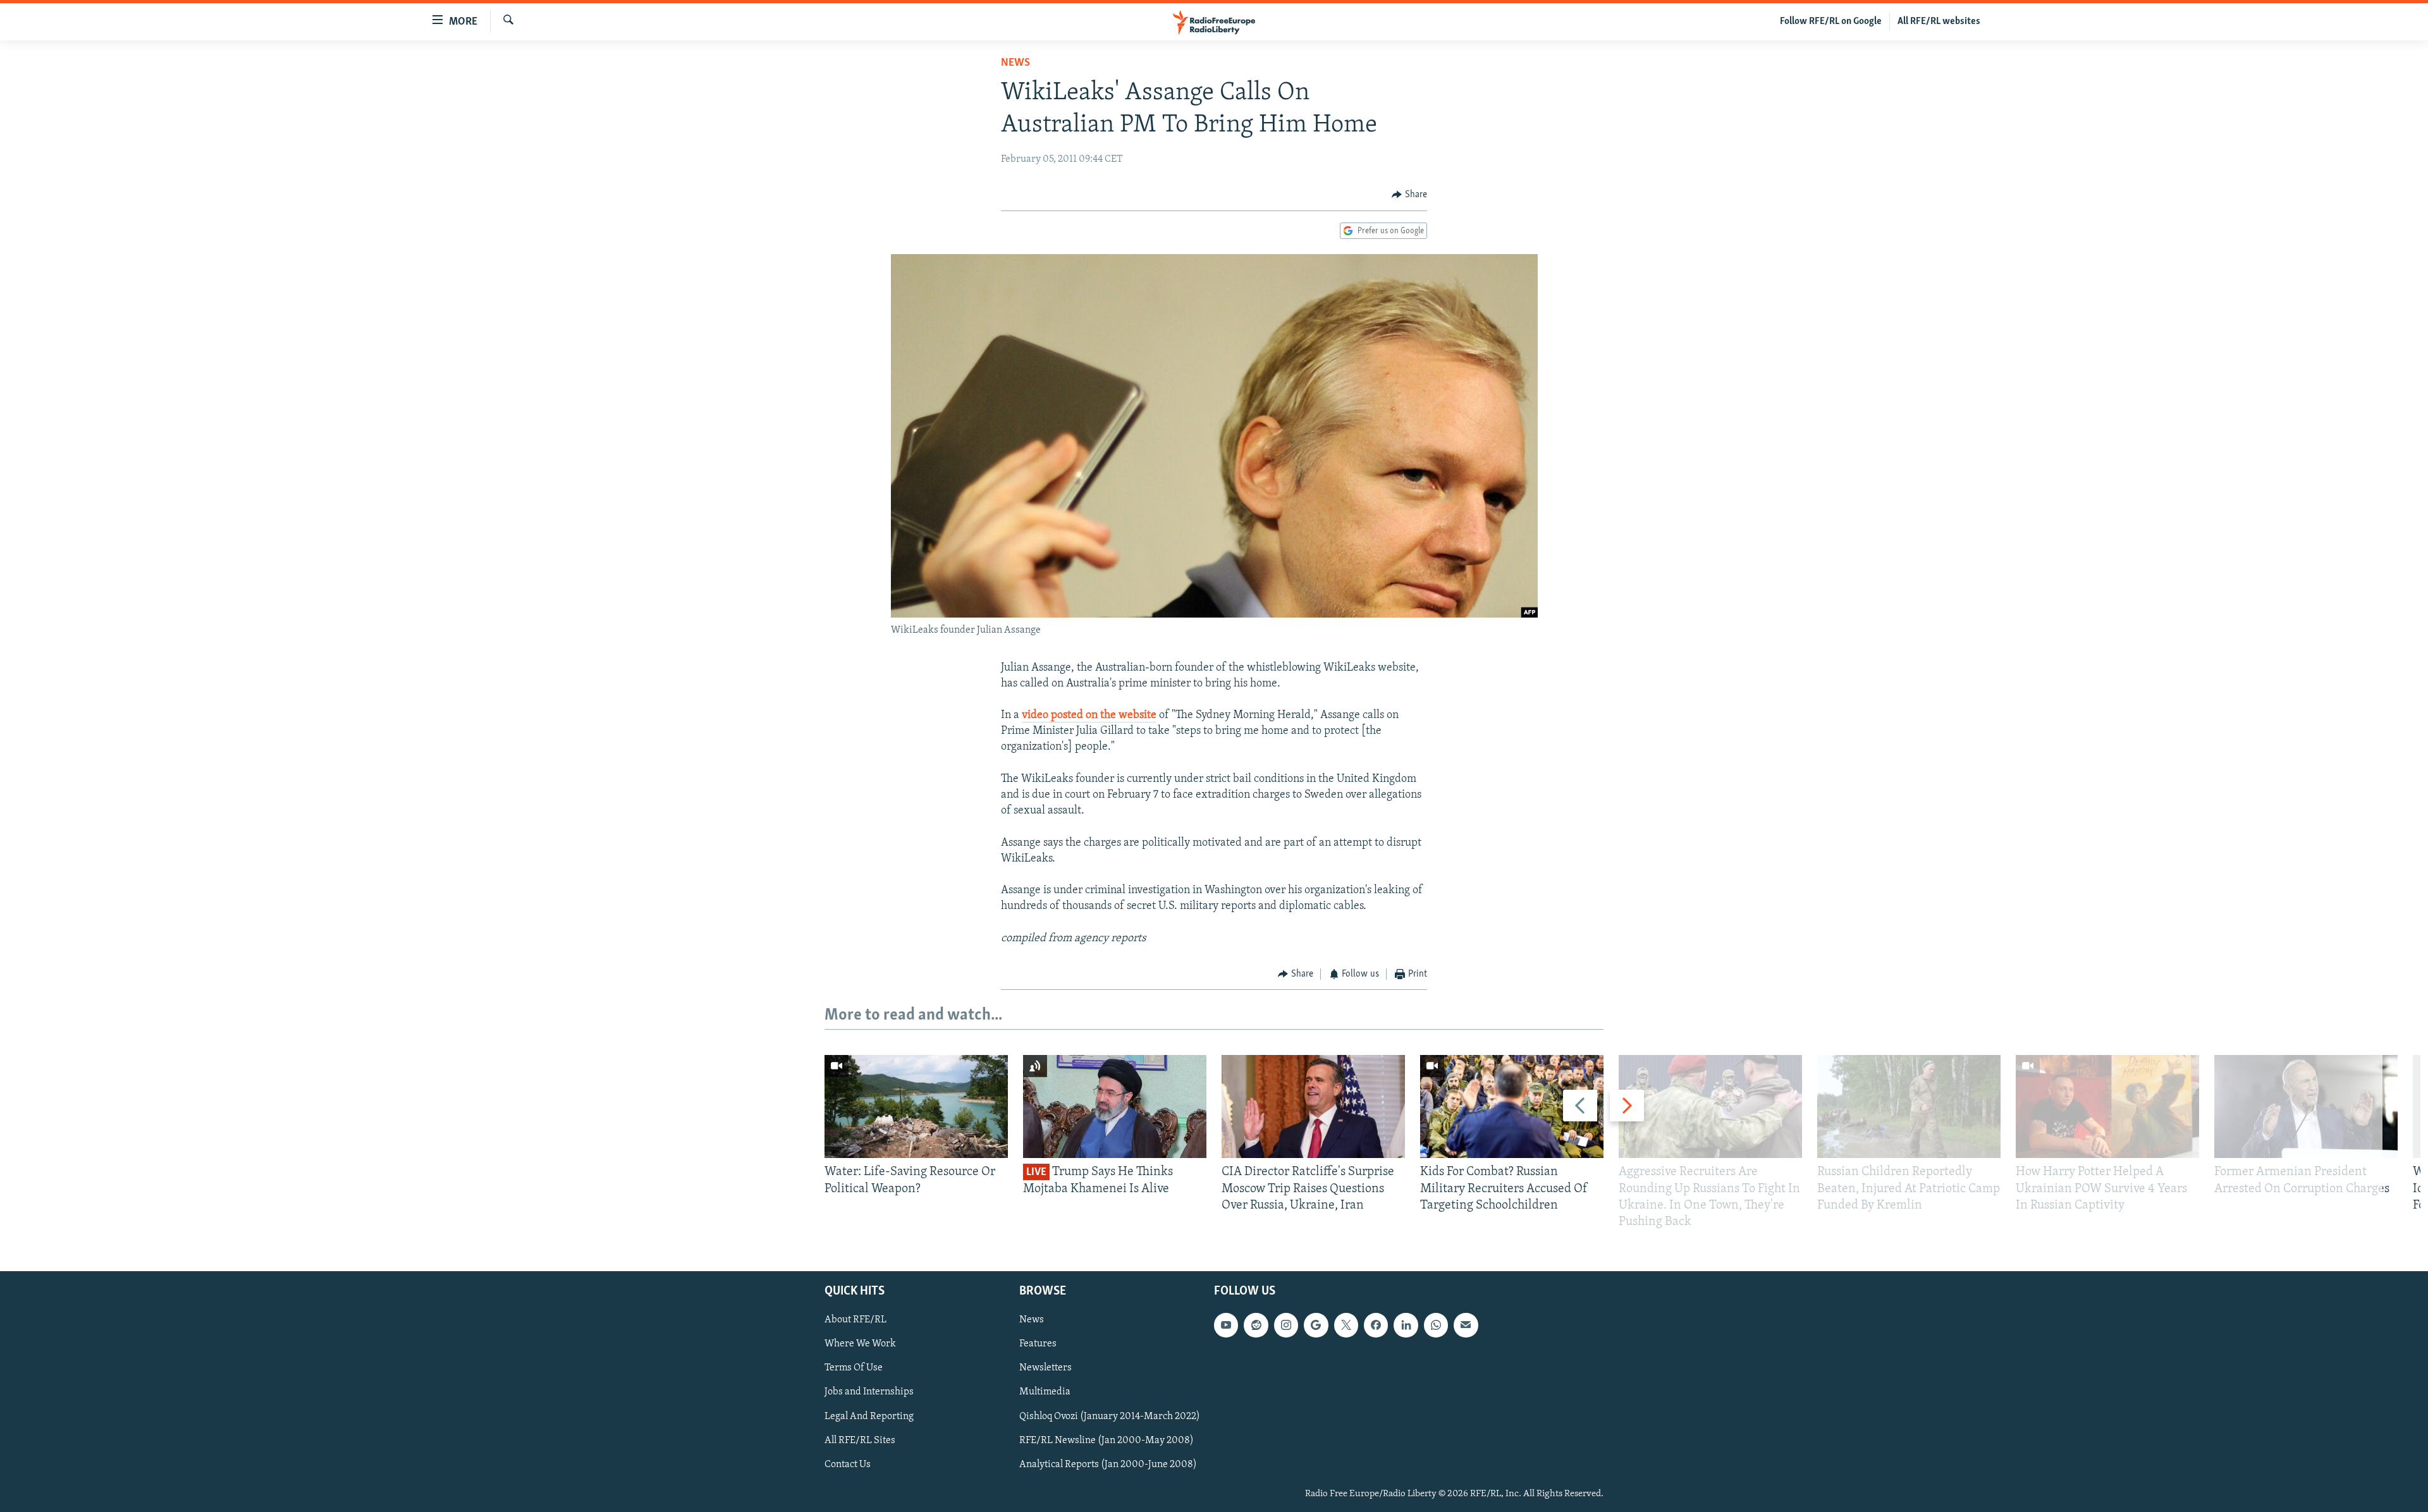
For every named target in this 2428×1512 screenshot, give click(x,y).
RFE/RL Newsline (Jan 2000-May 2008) (1107, 1441)
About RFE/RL (855, 1320)
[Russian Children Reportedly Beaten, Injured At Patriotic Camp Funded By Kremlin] (1909, 1107)
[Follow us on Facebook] (1376, 1326)
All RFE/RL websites (1939, 21)
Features (1038, 1344)
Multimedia (1045, 1393)
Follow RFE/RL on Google (1831, 21)
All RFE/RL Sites (860, 1441)
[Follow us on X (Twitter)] (1346, 1326)
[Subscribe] (1466, 1326)
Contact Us (848, 1465)
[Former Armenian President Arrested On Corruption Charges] (2306, 1107)
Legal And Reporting (869, 1417)
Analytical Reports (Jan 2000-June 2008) (1108, 1465)
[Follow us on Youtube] (1226, 1326)
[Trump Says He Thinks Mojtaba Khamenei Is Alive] (1115, 1107)
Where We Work (860, 1344)
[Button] (1409, 195)
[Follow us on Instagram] (1286, 1326)
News (1015, 63)
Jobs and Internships (869, 1393)
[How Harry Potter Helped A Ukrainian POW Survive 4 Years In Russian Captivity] (2107, 1107)
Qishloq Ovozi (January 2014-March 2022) (1110, 1417)
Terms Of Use (854, 1369)
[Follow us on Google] (1316, 1326)
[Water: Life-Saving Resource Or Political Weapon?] (916, 1107)
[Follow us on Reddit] (1256, 1326)
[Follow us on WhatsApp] (1436, 1326)
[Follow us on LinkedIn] (1406, 1326)
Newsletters (1045, 1369)
